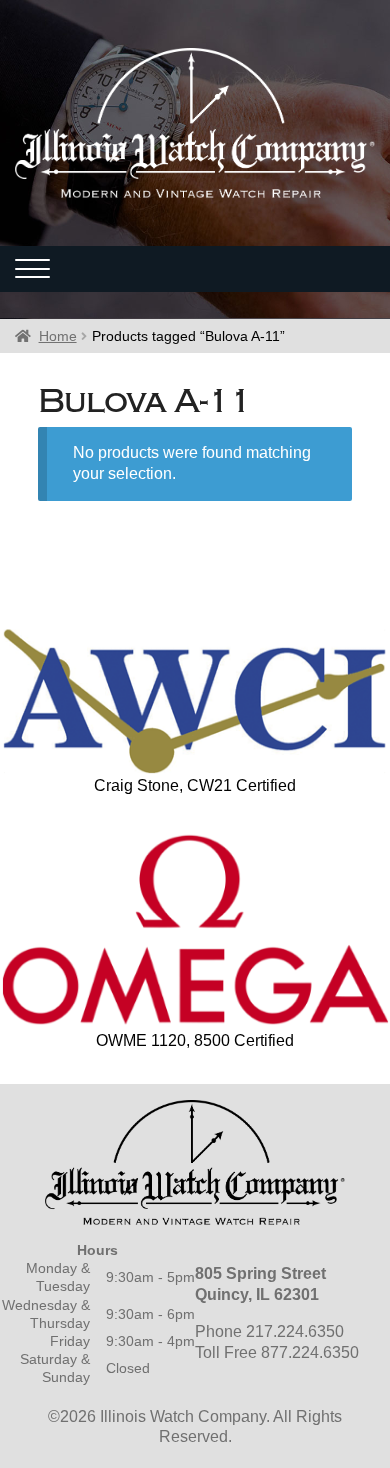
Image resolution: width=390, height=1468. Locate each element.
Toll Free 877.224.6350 (277, 1352)
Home (58, 336)
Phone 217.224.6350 (269, 1331)
